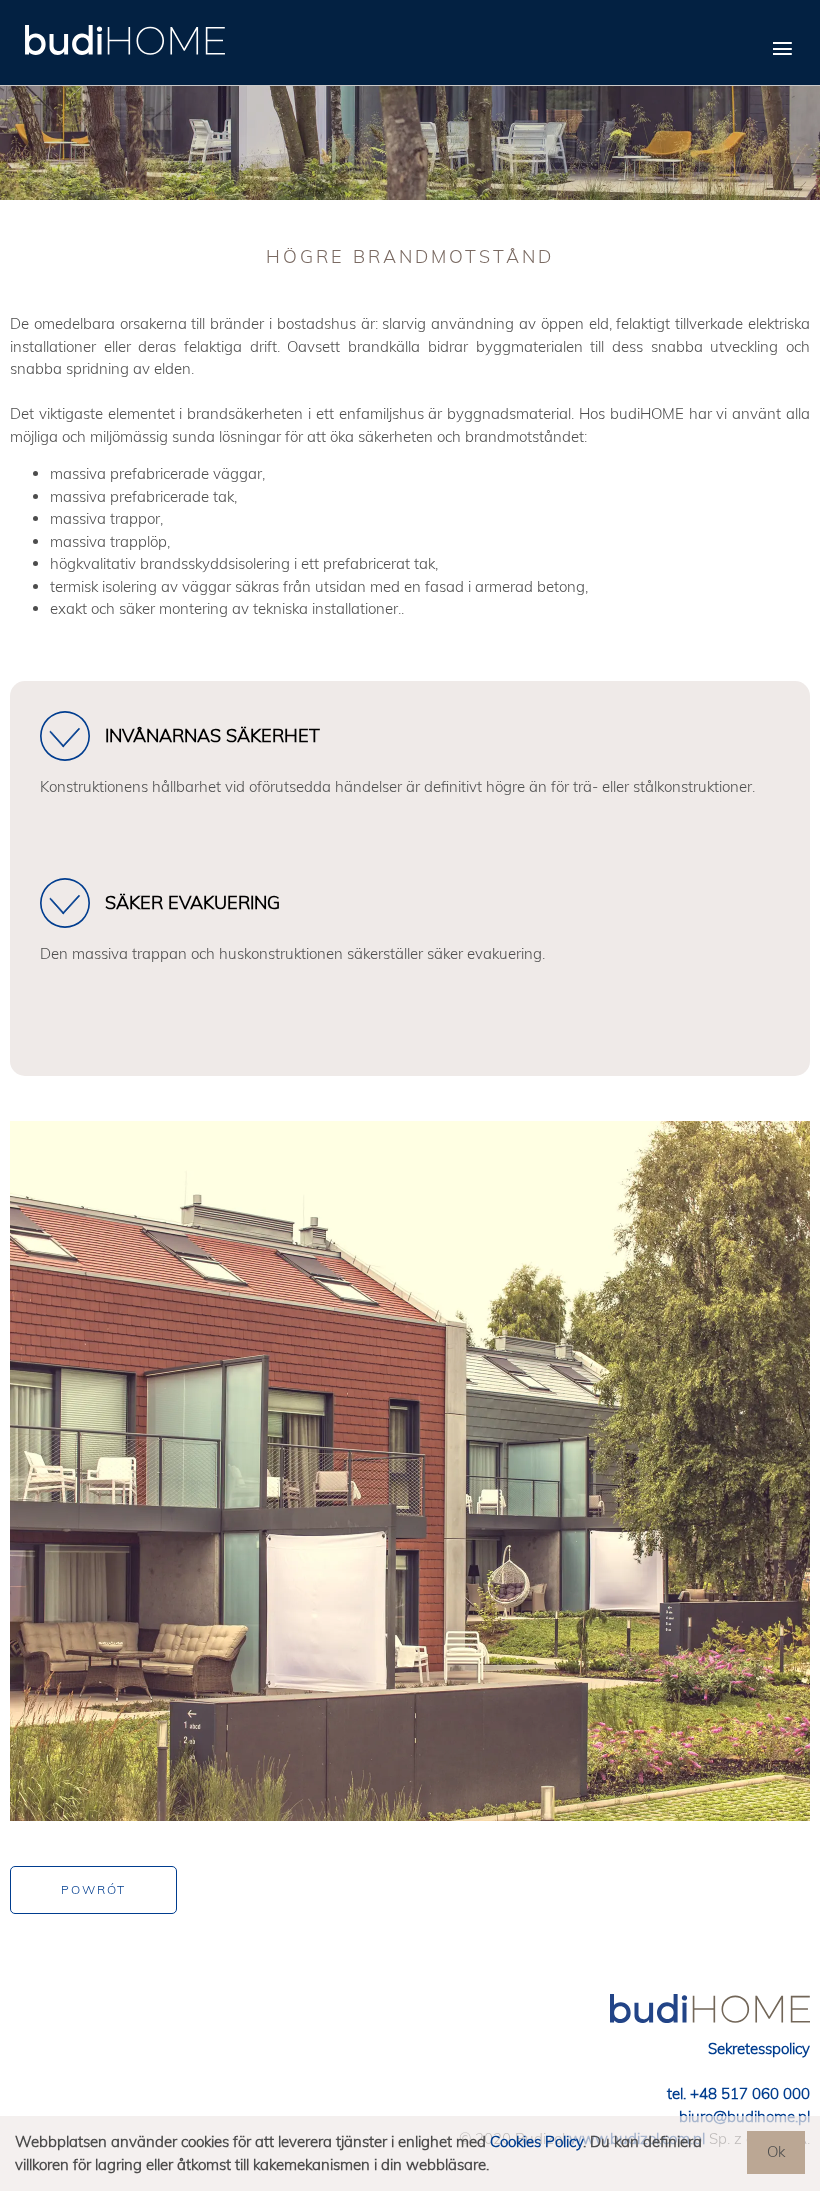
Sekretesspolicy (759, 2048)
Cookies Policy (536, 2141)
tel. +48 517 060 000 (738, 2093)
